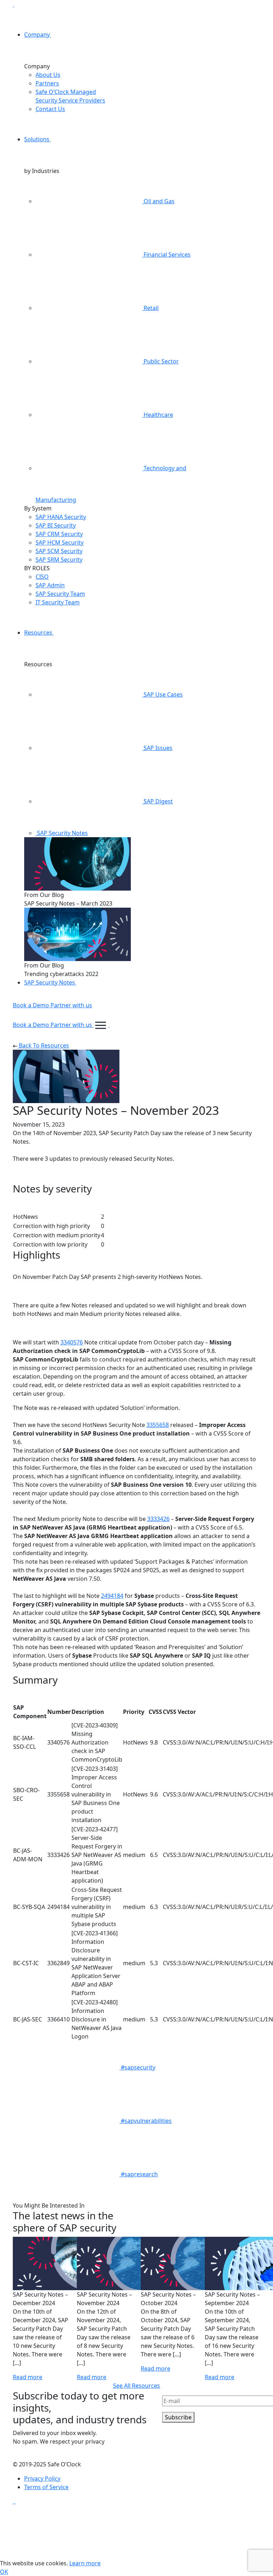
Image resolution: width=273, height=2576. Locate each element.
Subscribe (178, 2417)
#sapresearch (139, 2174)
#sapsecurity (137, 2067)
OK (4, 2572)
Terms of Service (46, 2487)
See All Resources (136, 2386)
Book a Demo (32, 1005)
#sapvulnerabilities (146, 2121)
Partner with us (71, 1005)
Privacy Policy (42, 2478)
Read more (28, 2377)
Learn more (85, 2563)
